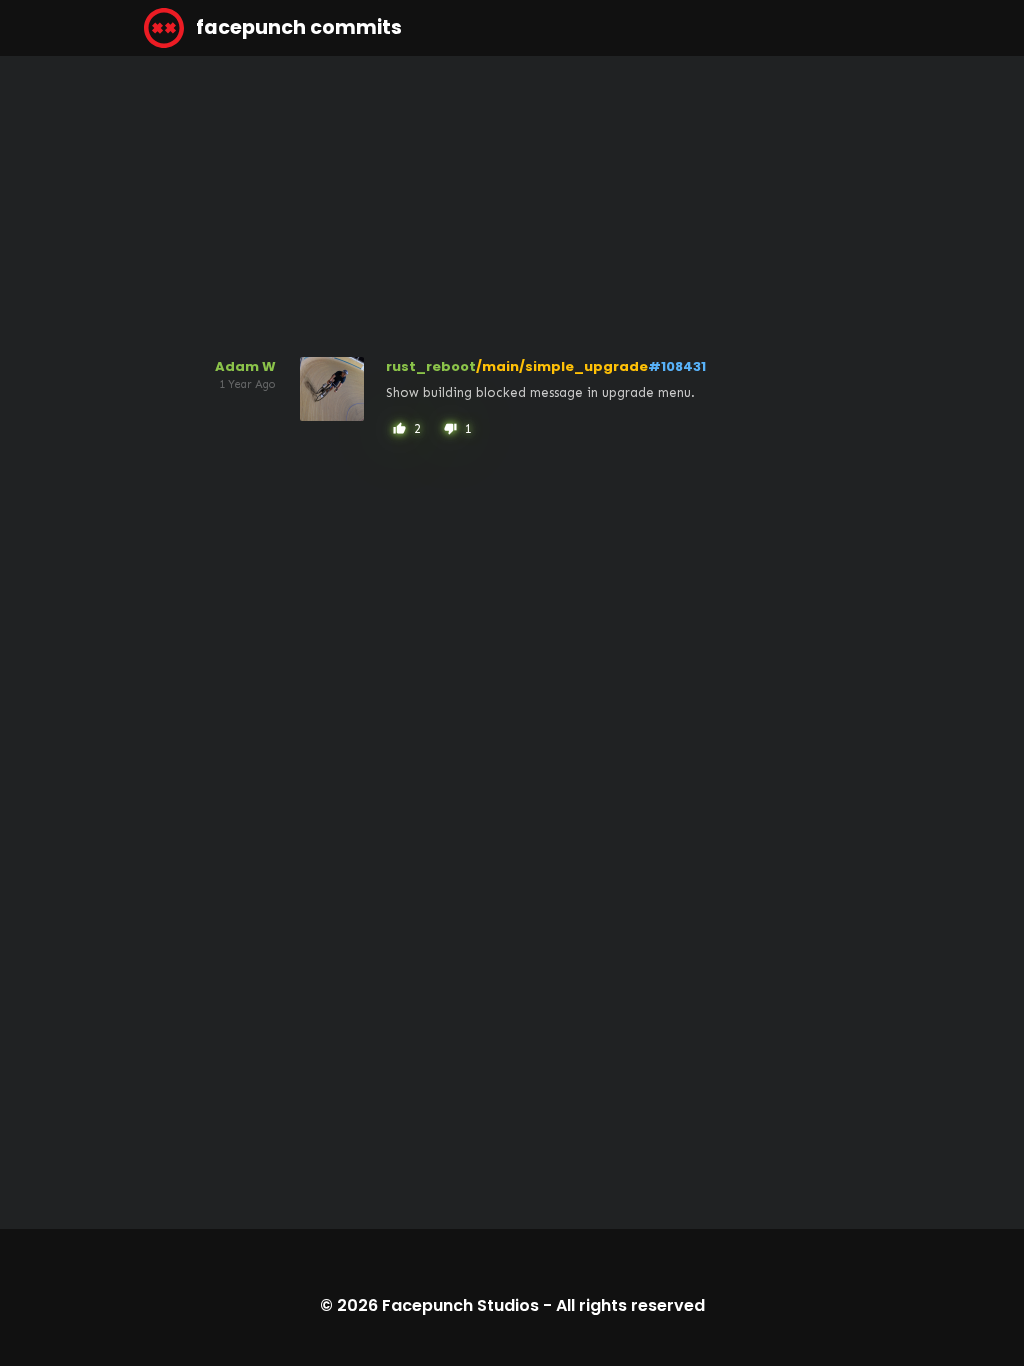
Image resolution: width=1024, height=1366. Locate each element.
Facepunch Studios (460, 1305)
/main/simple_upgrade (562, 366)
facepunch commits (297, 27)
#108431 (677, 366)
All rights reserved (630, 1305)
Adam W (245, 366)
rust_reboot (431, 366)
